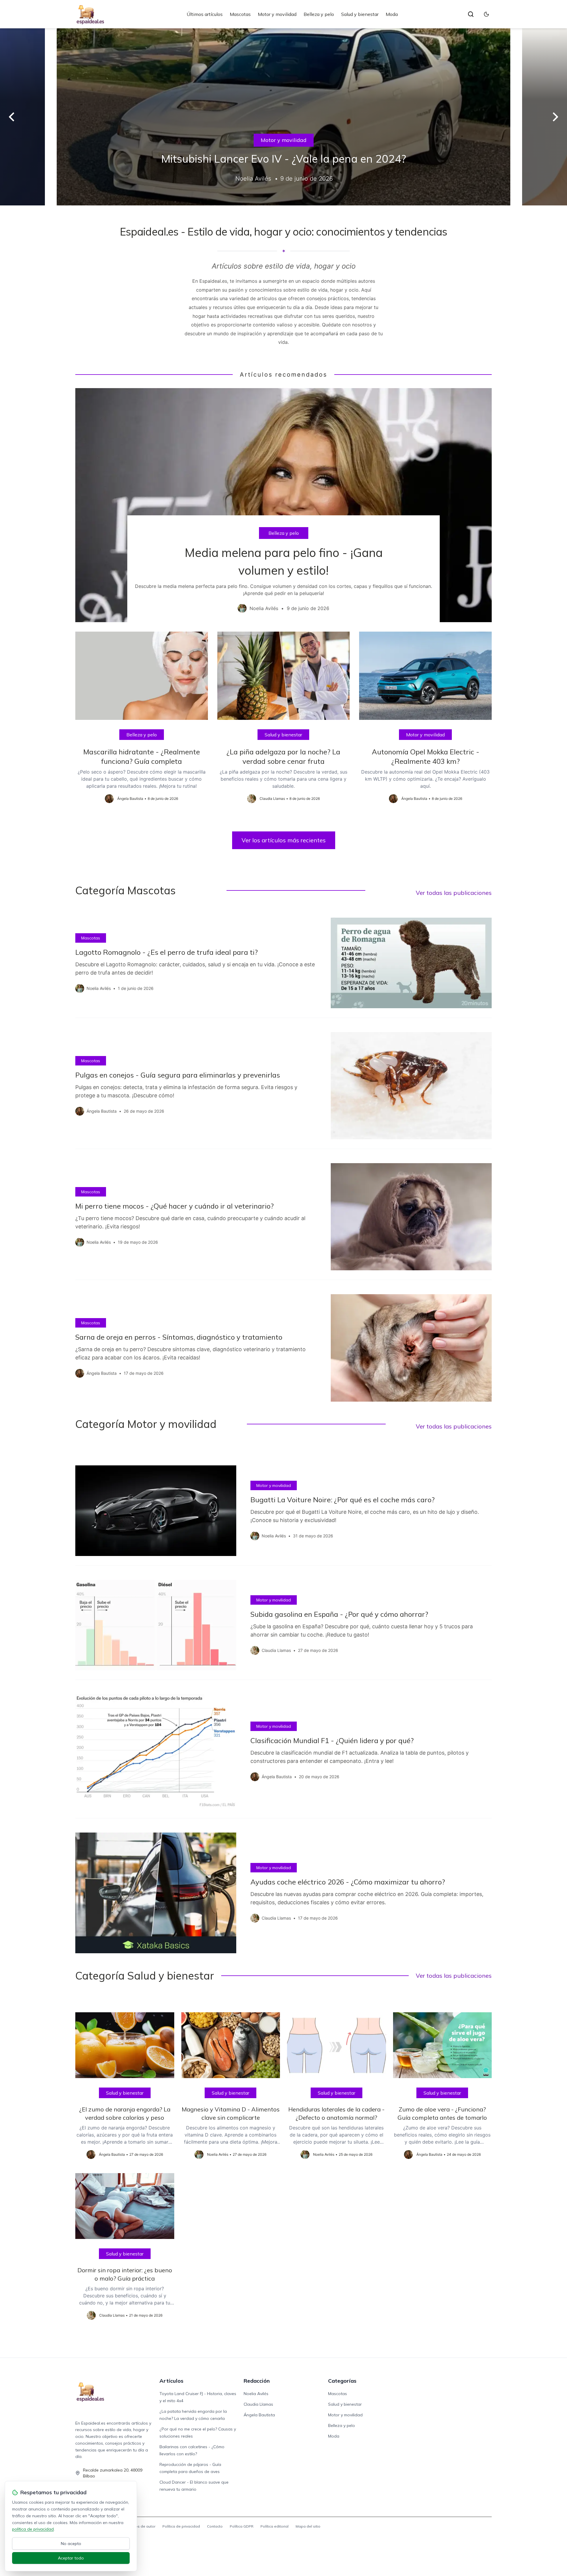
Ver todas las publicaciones (454, 893)
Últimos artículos (205, 14)
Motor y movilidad (277, 14)
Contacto (215, 2526)
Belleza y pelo (319, 14)
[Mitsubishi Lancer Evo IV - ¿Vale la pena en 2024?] (283, 117)
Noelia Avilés (256, 2394)
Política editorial (274, 2526)
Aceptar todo (71, 2558)
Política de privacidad (181, 2526)
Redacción (257, 2381)
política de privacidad (33, 2529)
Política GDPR (242, 2526)
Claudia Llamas (258, 2404)
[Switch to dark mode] (486, 14)
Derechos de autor (139, 2526)
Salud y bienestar (360, 14)
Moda (392, 14)
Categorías (342, 2381)
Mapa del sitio (308, 2526)
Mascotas (240, 14)
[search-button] (471, 14)
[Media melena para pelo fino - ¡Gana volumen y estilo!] (283, 505)
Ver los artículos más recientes (284, 840)
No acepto (71, 2544)
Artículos (171, 2381)
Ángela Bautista (259, 2415)
